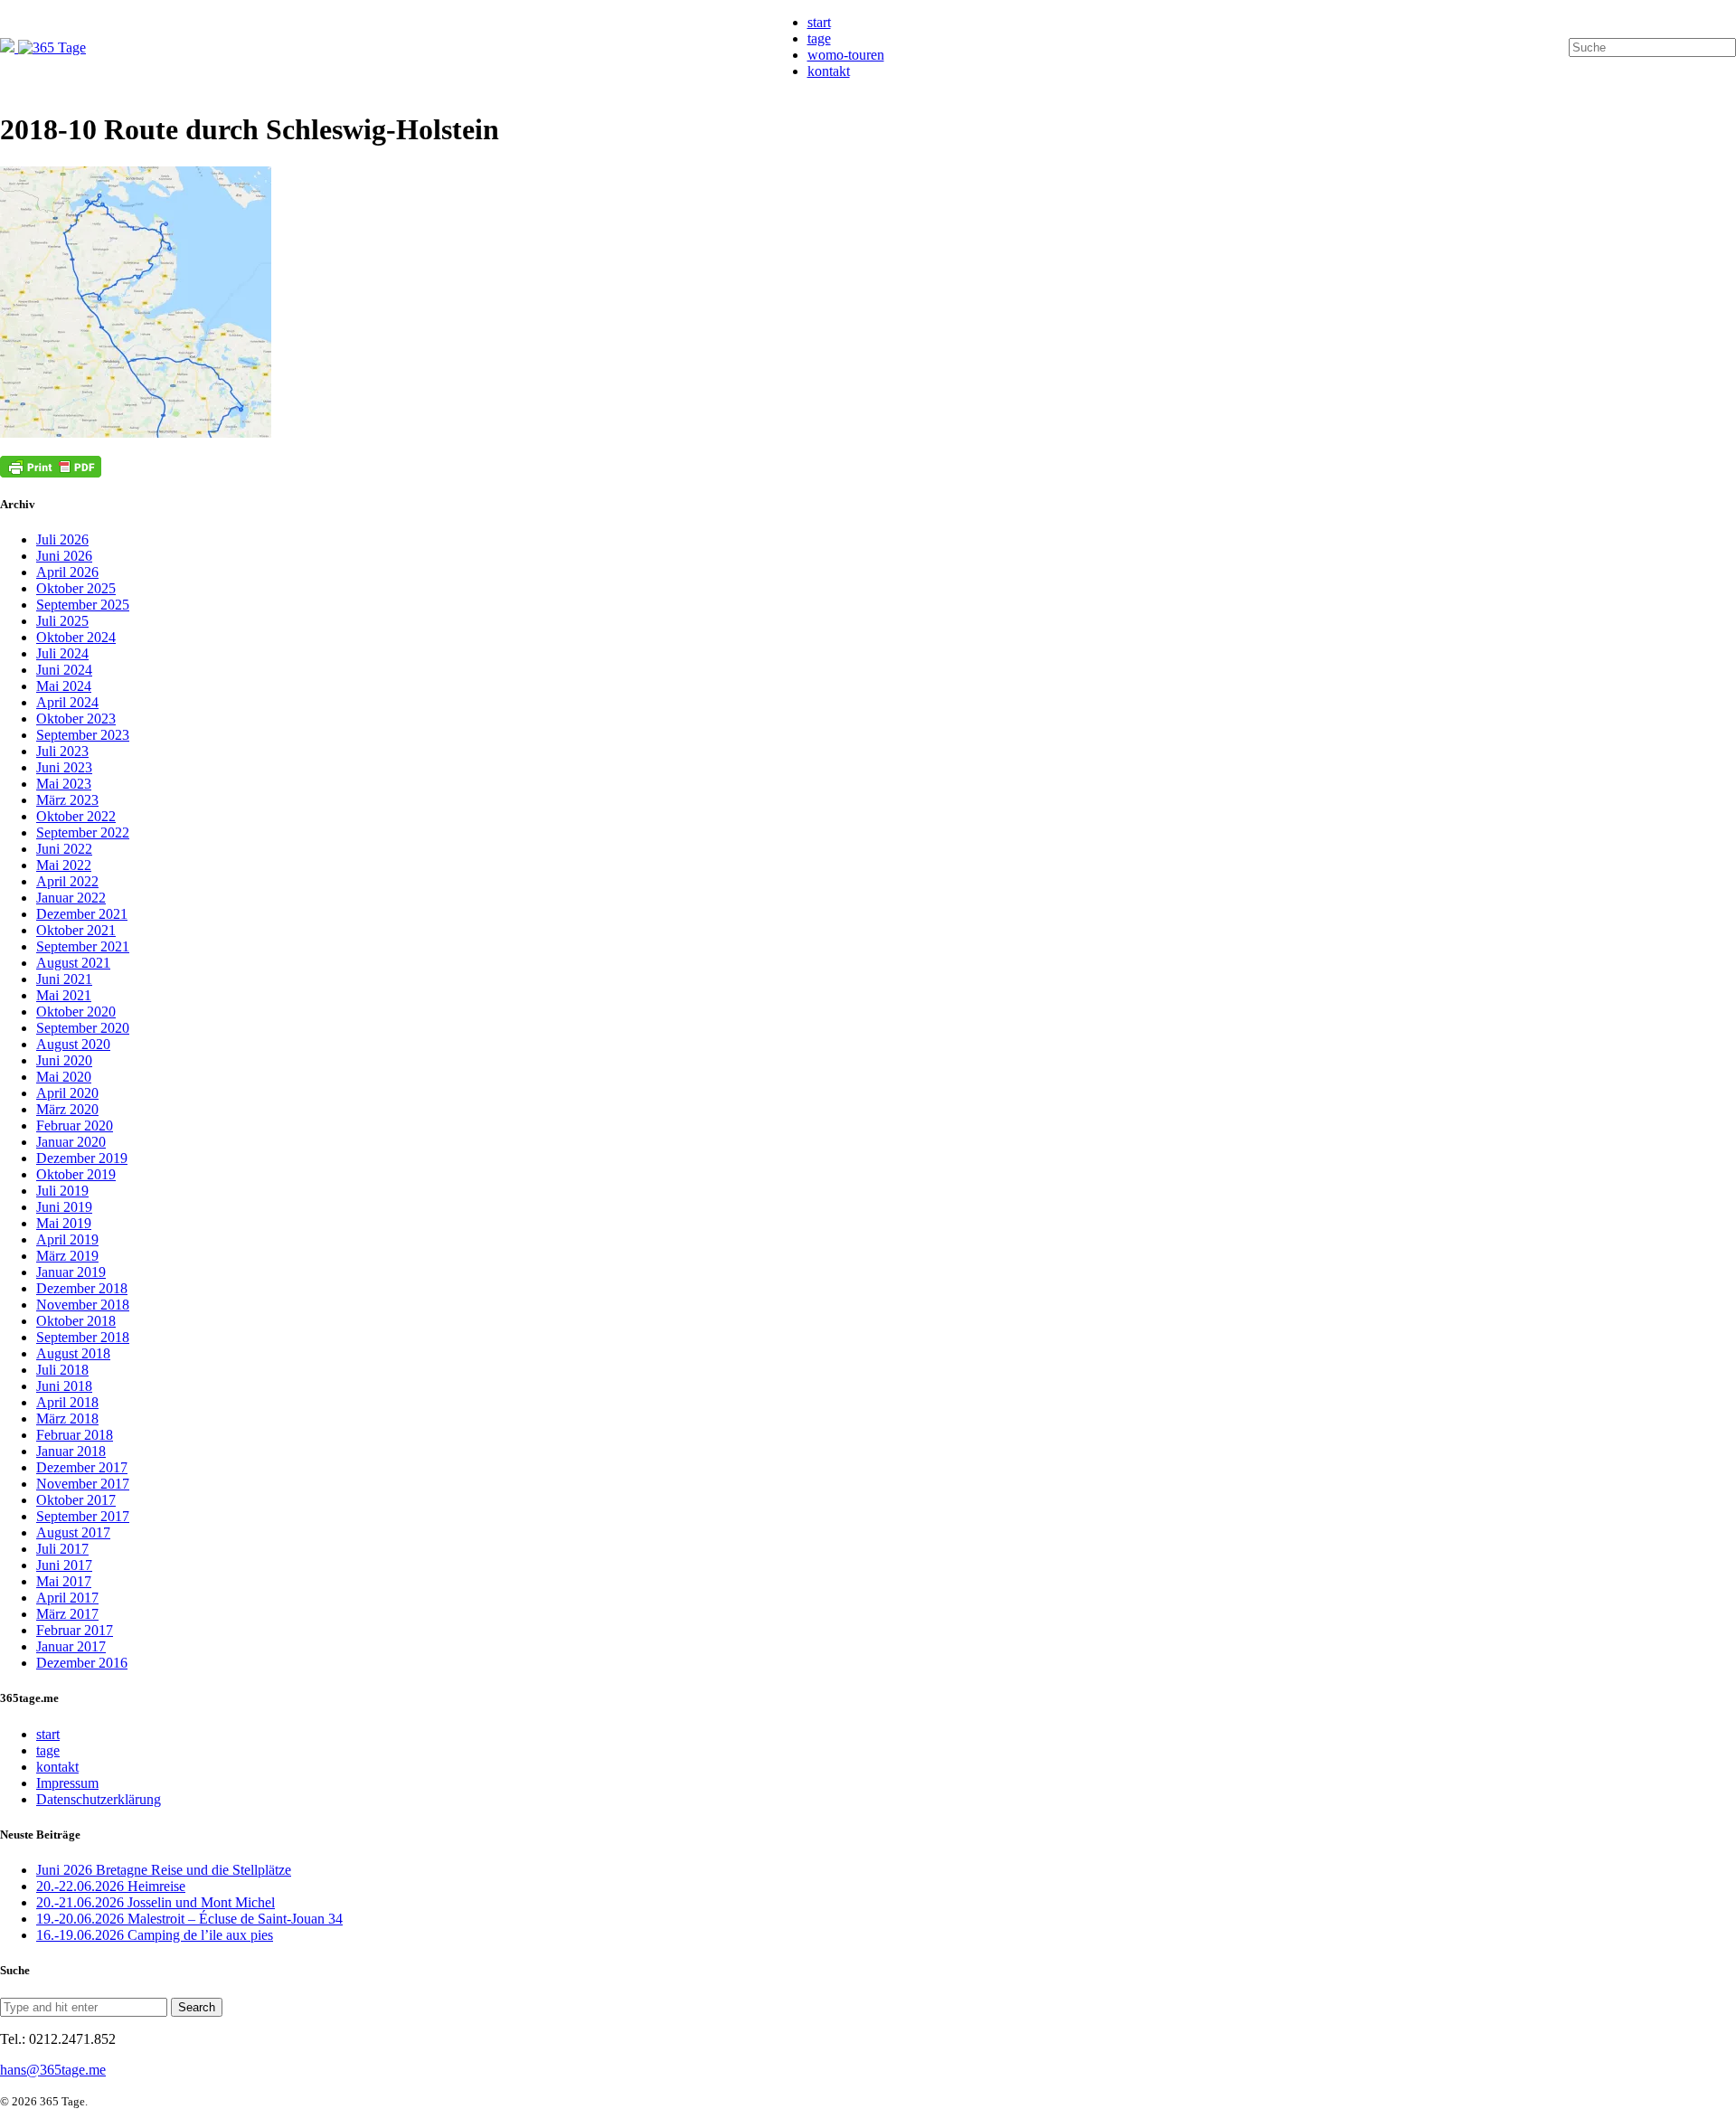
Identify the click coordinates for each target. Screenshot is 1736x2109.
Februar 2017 (75, 1630)
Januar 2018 (71, 1451)
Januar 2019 (71, 1272)
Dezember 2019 (82, 1158)
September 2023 (83, 735)
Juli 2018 (62, 1370)
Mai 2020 (64, 1077)
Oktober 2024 (76, 637)
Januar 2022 (71, 898)
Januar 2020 (71, 1142)
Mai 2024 (64, 686)
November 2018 (83, 1305)
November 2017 (83, 1484)
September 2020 (83, 1028)
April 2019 (67, 1239)
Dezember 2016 (82, 1663)
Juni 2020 (64, 1060)
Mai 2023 (64, 784)
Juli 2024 (62, 653)
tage (819, 38)
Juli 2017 (62, 1549)
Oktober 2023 (76, 719)
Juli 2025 (62, 621)
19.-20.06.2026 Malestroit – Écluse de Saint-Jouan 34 (189, 1919)
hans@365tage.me (53, 2070)
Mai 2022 (64, 865)
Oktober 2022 (76, 816)
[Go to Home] (43, 47)
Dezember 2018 (82, 1288)
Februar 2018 (75, 1435)
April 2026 (67, 572)
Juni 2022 (64, 849)
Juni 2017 (64, 1565)
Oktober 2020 (76, 1012)
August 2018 (73, 1353)
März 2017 (67, 1614)
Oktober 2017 (76, 1500)
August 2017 (73, 1532)
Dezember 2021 (82, 914)
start (819, 22)
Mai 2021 (64, 995)
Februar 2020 (75, 1125)
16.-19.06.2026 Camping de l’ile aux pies (155, 1935)
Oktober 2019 (76, 1174)
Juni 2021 (64, 979)
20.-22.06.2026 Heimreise (111, 1886)
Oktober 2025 (76, 588)
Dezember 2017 (82, 1467)
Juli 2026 (62, 539)
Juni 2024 (64, 670)
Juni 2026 (64, 556)
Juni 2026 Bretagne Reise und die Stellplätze (164, 1870)
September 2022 (83, 832)
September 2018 (83, 1337)
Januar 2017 (71, 1646)
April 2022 (67, 881)
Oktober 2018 (76, 1321)
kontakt (829, 71)
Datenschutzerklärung (99, 1799)
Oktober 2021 (76, 930)
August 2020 (73, 1044)
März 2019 (67, 1256)
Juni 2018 (64, 1386)
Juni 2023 (64, 767)
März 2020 (67, 1109)
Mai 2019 (64, 1223)
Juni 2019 (64, 1207)
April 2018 (67, 1402)
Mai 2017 (64, 1581)
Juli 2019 (62, 1191)
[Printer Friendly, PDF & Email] (51, 467)
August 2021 (73, 963)
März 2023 (67, 800)
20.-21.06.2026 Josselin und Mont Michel (156, 1902)
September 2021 (83, 946)
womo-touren (846, 55)
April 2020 (67, 1093)
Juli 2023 (62, 751)
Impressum (67, 1783)
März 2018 (67, 1419)
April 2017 (67, 1598)
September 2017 (83, 1516)
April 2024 (67, 702)
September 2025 (83, 605)
